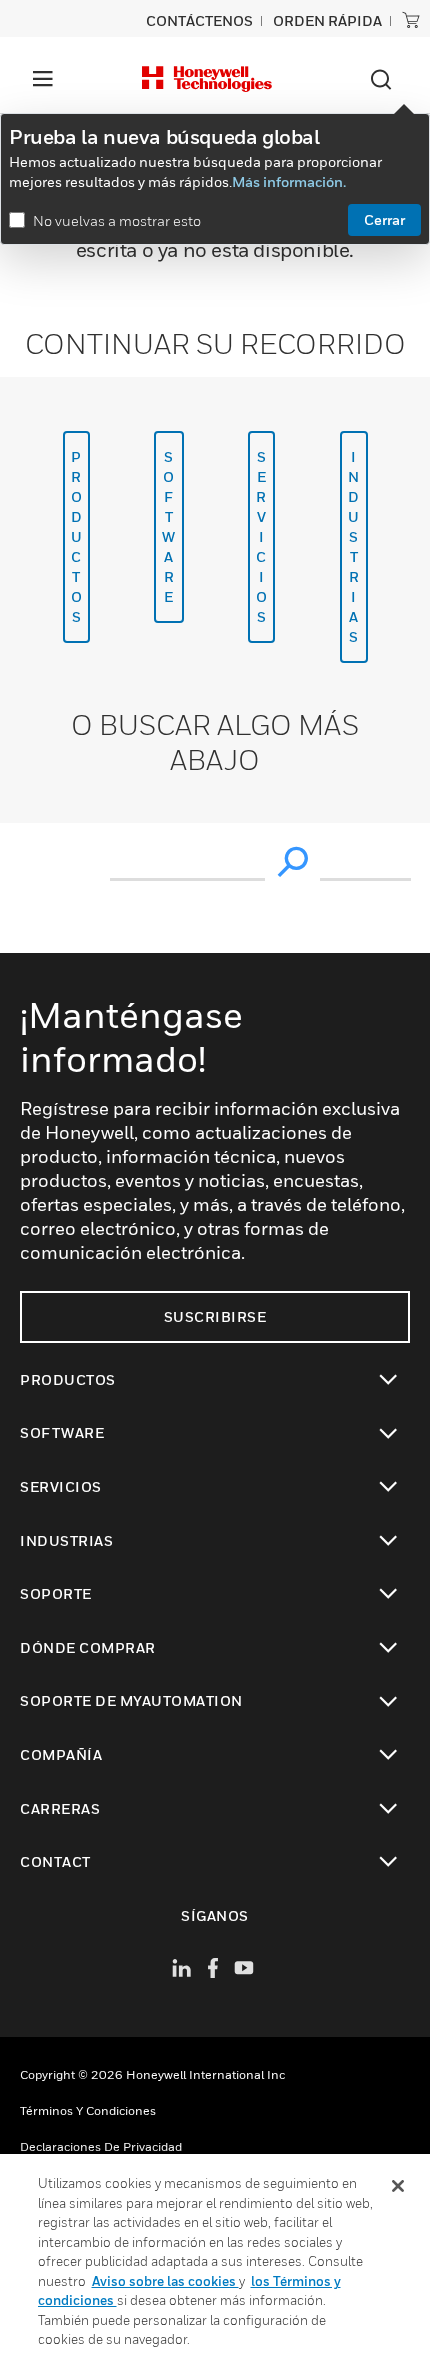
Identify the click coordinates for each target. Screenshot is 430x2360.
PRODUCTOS (77, 536)
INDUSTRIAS (354, 546)
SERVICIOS (262, 536)
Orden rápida (327, 20)
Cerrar (384, 219)
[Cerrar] (398, 2186)
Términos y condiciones (88, 2110)
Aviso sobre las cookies (165, 2281)
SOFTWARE (169, 526)
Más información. (289, 181)
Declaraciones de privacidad (101, 2146)
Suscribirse (215, 1316)
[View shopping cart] (411, 20)
